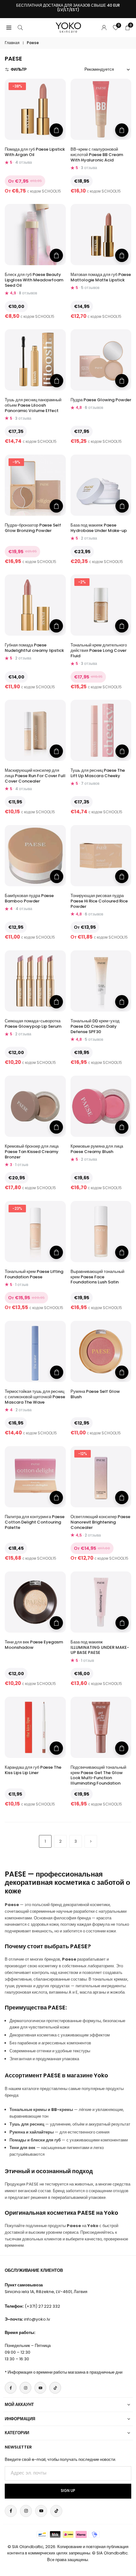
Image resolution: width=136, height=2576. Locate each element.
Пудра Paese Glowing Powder (101, 400)
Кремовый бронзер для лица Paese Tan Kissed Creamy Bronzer (32, 1152)
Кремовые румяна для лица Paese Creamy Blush (97, 1149)
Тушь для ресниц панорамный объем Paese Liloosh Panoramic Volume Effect (33, 405)
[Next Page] (91, 1841)
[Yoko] (68, 27)
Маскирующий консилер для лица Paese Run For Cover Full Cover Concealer (35, 776)
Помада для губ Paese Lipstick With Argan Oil (35, 152)
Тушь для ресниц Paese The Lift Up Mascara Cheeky (98, 773)
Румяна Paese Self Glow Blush (95, 1394)
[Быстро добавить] (56, 130)
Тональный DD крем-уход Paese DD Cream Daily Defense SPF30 (95, 1026)
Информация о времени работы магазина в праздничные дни (65, 2372)
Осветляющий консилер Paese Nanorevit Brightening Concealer (100, 1522)
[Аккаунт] (104, 27)
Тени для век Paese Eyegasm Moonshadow (34, 1645)
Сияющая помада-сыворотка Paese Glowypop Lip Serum (33, 1024)
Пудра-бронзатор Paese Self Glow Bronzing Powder (33, 528)
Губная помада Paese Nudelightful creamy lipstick (34, 648)
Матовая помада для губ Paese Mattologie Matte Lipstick (101, 277)
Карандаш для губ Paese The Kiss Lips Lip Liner (33, 1770)
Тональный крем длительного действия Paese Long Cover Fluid (99, 650)
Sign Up (68, 2491)
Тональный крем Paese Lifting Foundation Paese (34, 1274)
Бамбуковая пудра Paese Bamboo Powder (29, 898)
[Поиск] (20, 27)
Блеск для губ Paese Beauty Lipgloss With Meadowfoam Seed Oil (34, 280)
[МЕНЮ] (9, 27)
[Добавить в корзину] (57, 381)
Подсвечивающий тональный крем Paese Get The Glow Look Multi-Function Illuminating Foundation (98, 1775)
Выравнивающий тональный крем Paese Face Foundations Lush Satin (97, 1277)
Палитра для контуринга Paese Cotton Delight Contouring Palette (35, 1522)
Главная (12, 43)
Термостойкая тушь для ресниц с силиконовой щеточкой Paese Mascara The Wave (35, 1397)
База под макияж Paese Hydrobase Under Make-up (99, 528)
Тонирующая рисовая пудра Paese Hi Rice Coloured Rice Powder (99, 901)
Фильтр (19, 69)
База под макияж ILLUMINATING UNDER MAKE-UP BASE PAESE (100, 1647)
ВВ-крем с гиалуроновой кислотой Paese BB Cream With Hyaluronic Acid (97, 155)
